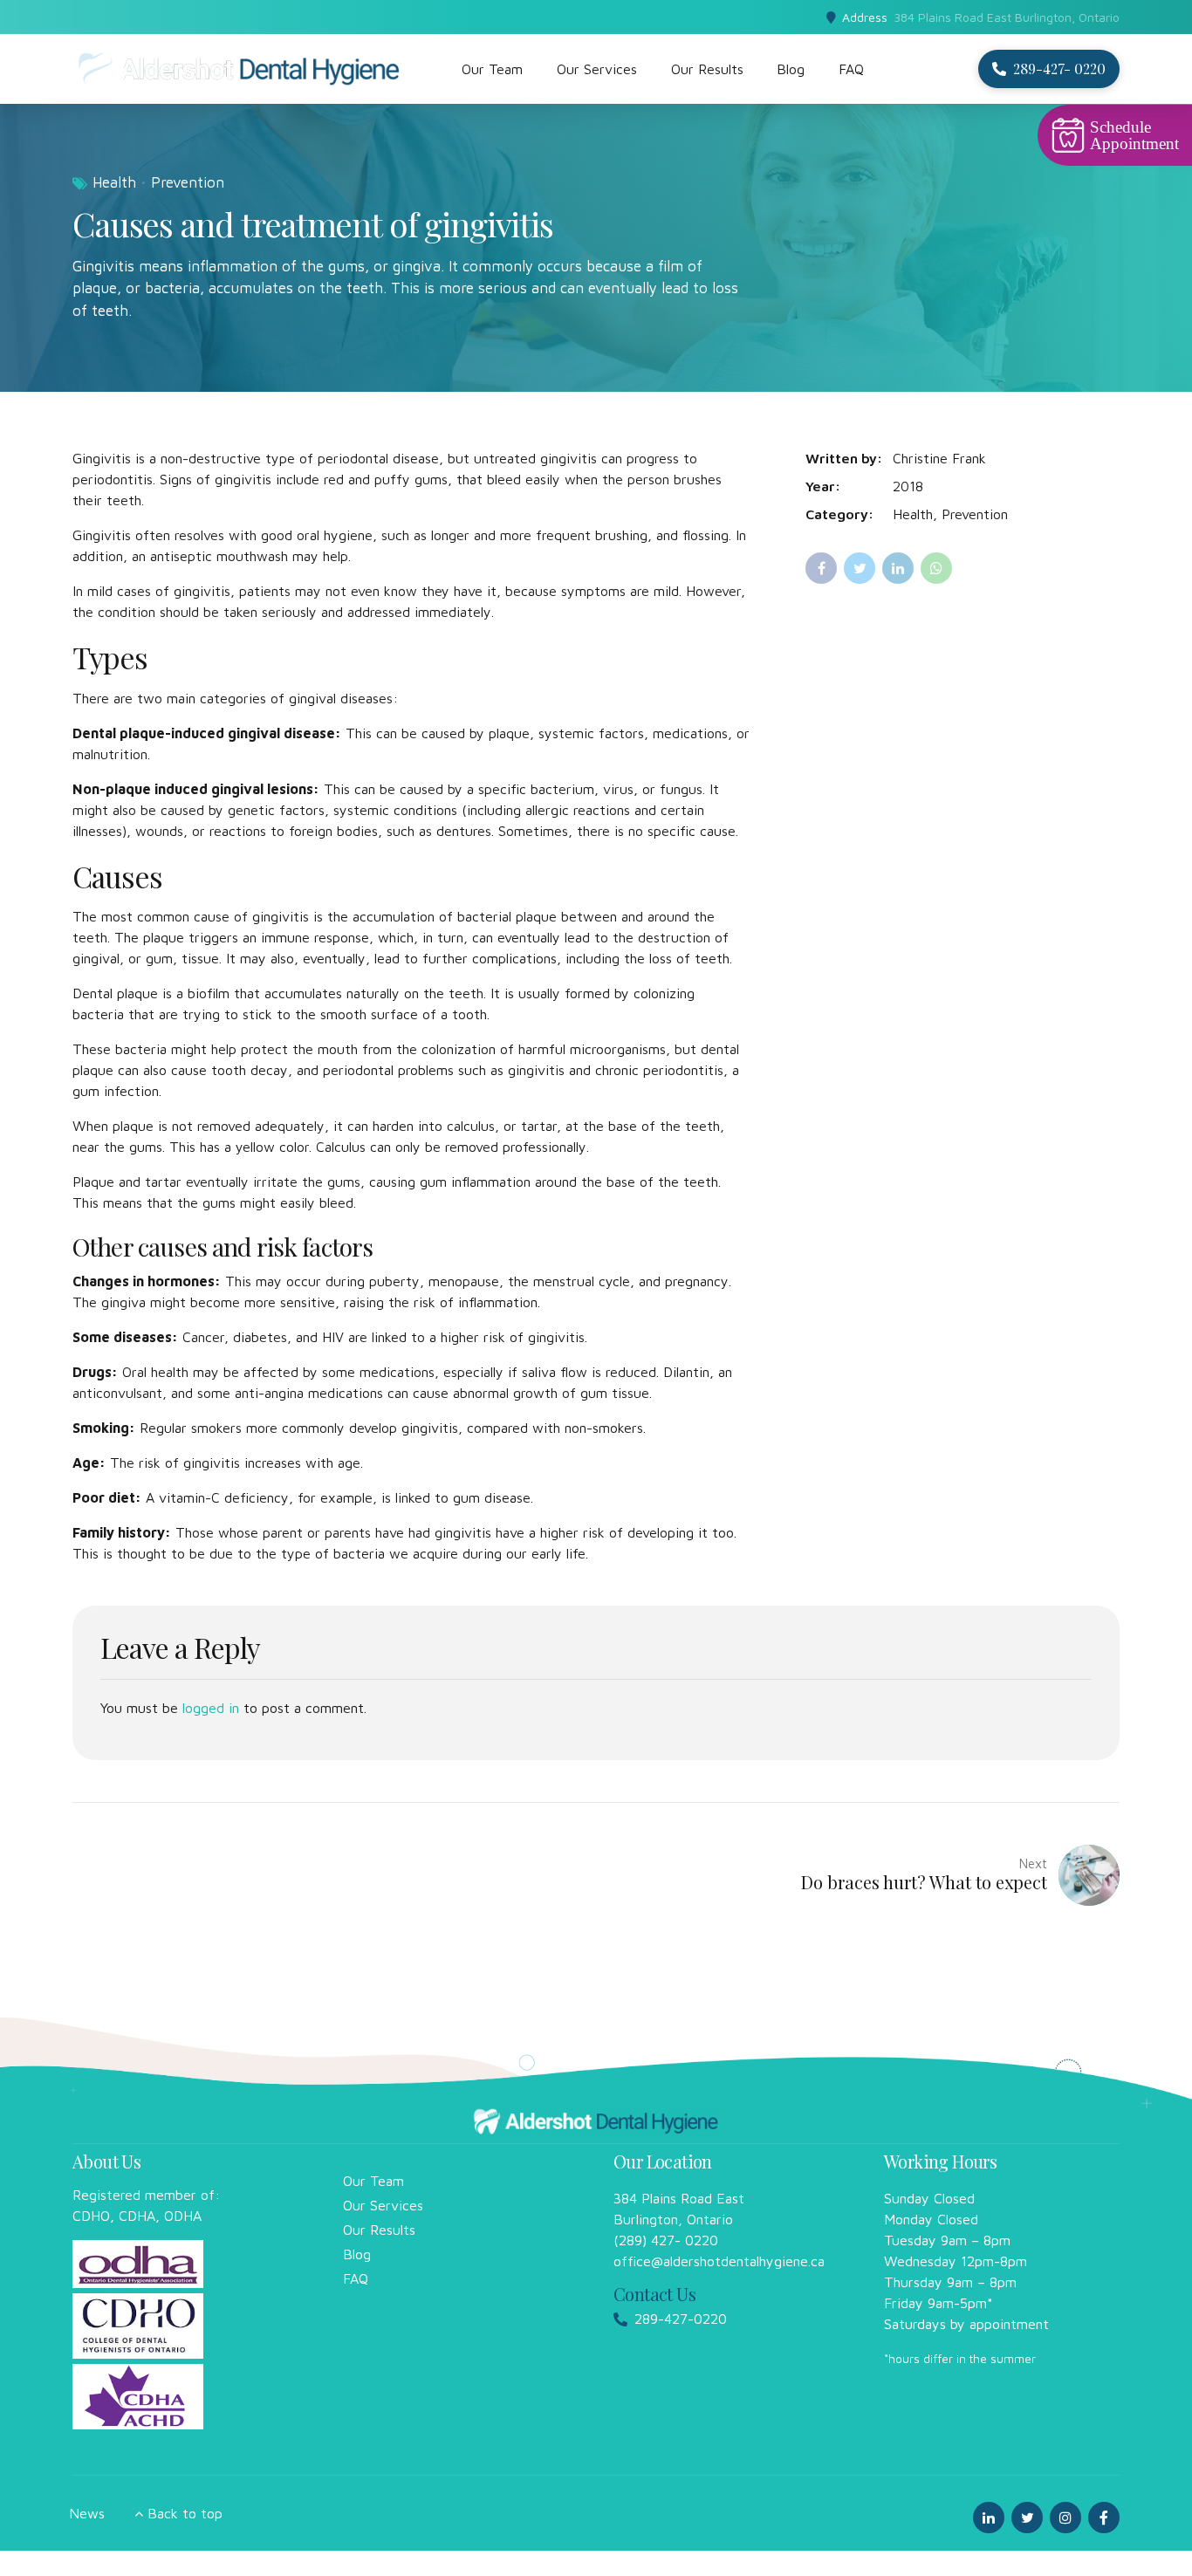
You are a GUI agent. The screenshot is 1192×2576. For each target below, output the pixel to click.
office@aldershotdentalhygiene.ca (719, 2261)
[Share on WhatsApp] (936, 568)
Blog (791, 69)
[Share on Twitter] (860, 568)
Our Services (597, 69)
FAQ (851, 69)
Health (114, 182)
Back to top (185, 2513)
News (87, 2513)
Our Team (492, 69)
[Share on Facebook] (821, 568)
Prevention (188, 182)
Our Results (707, 69)
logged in (211, 1708)
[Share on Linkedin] (898, 568)
